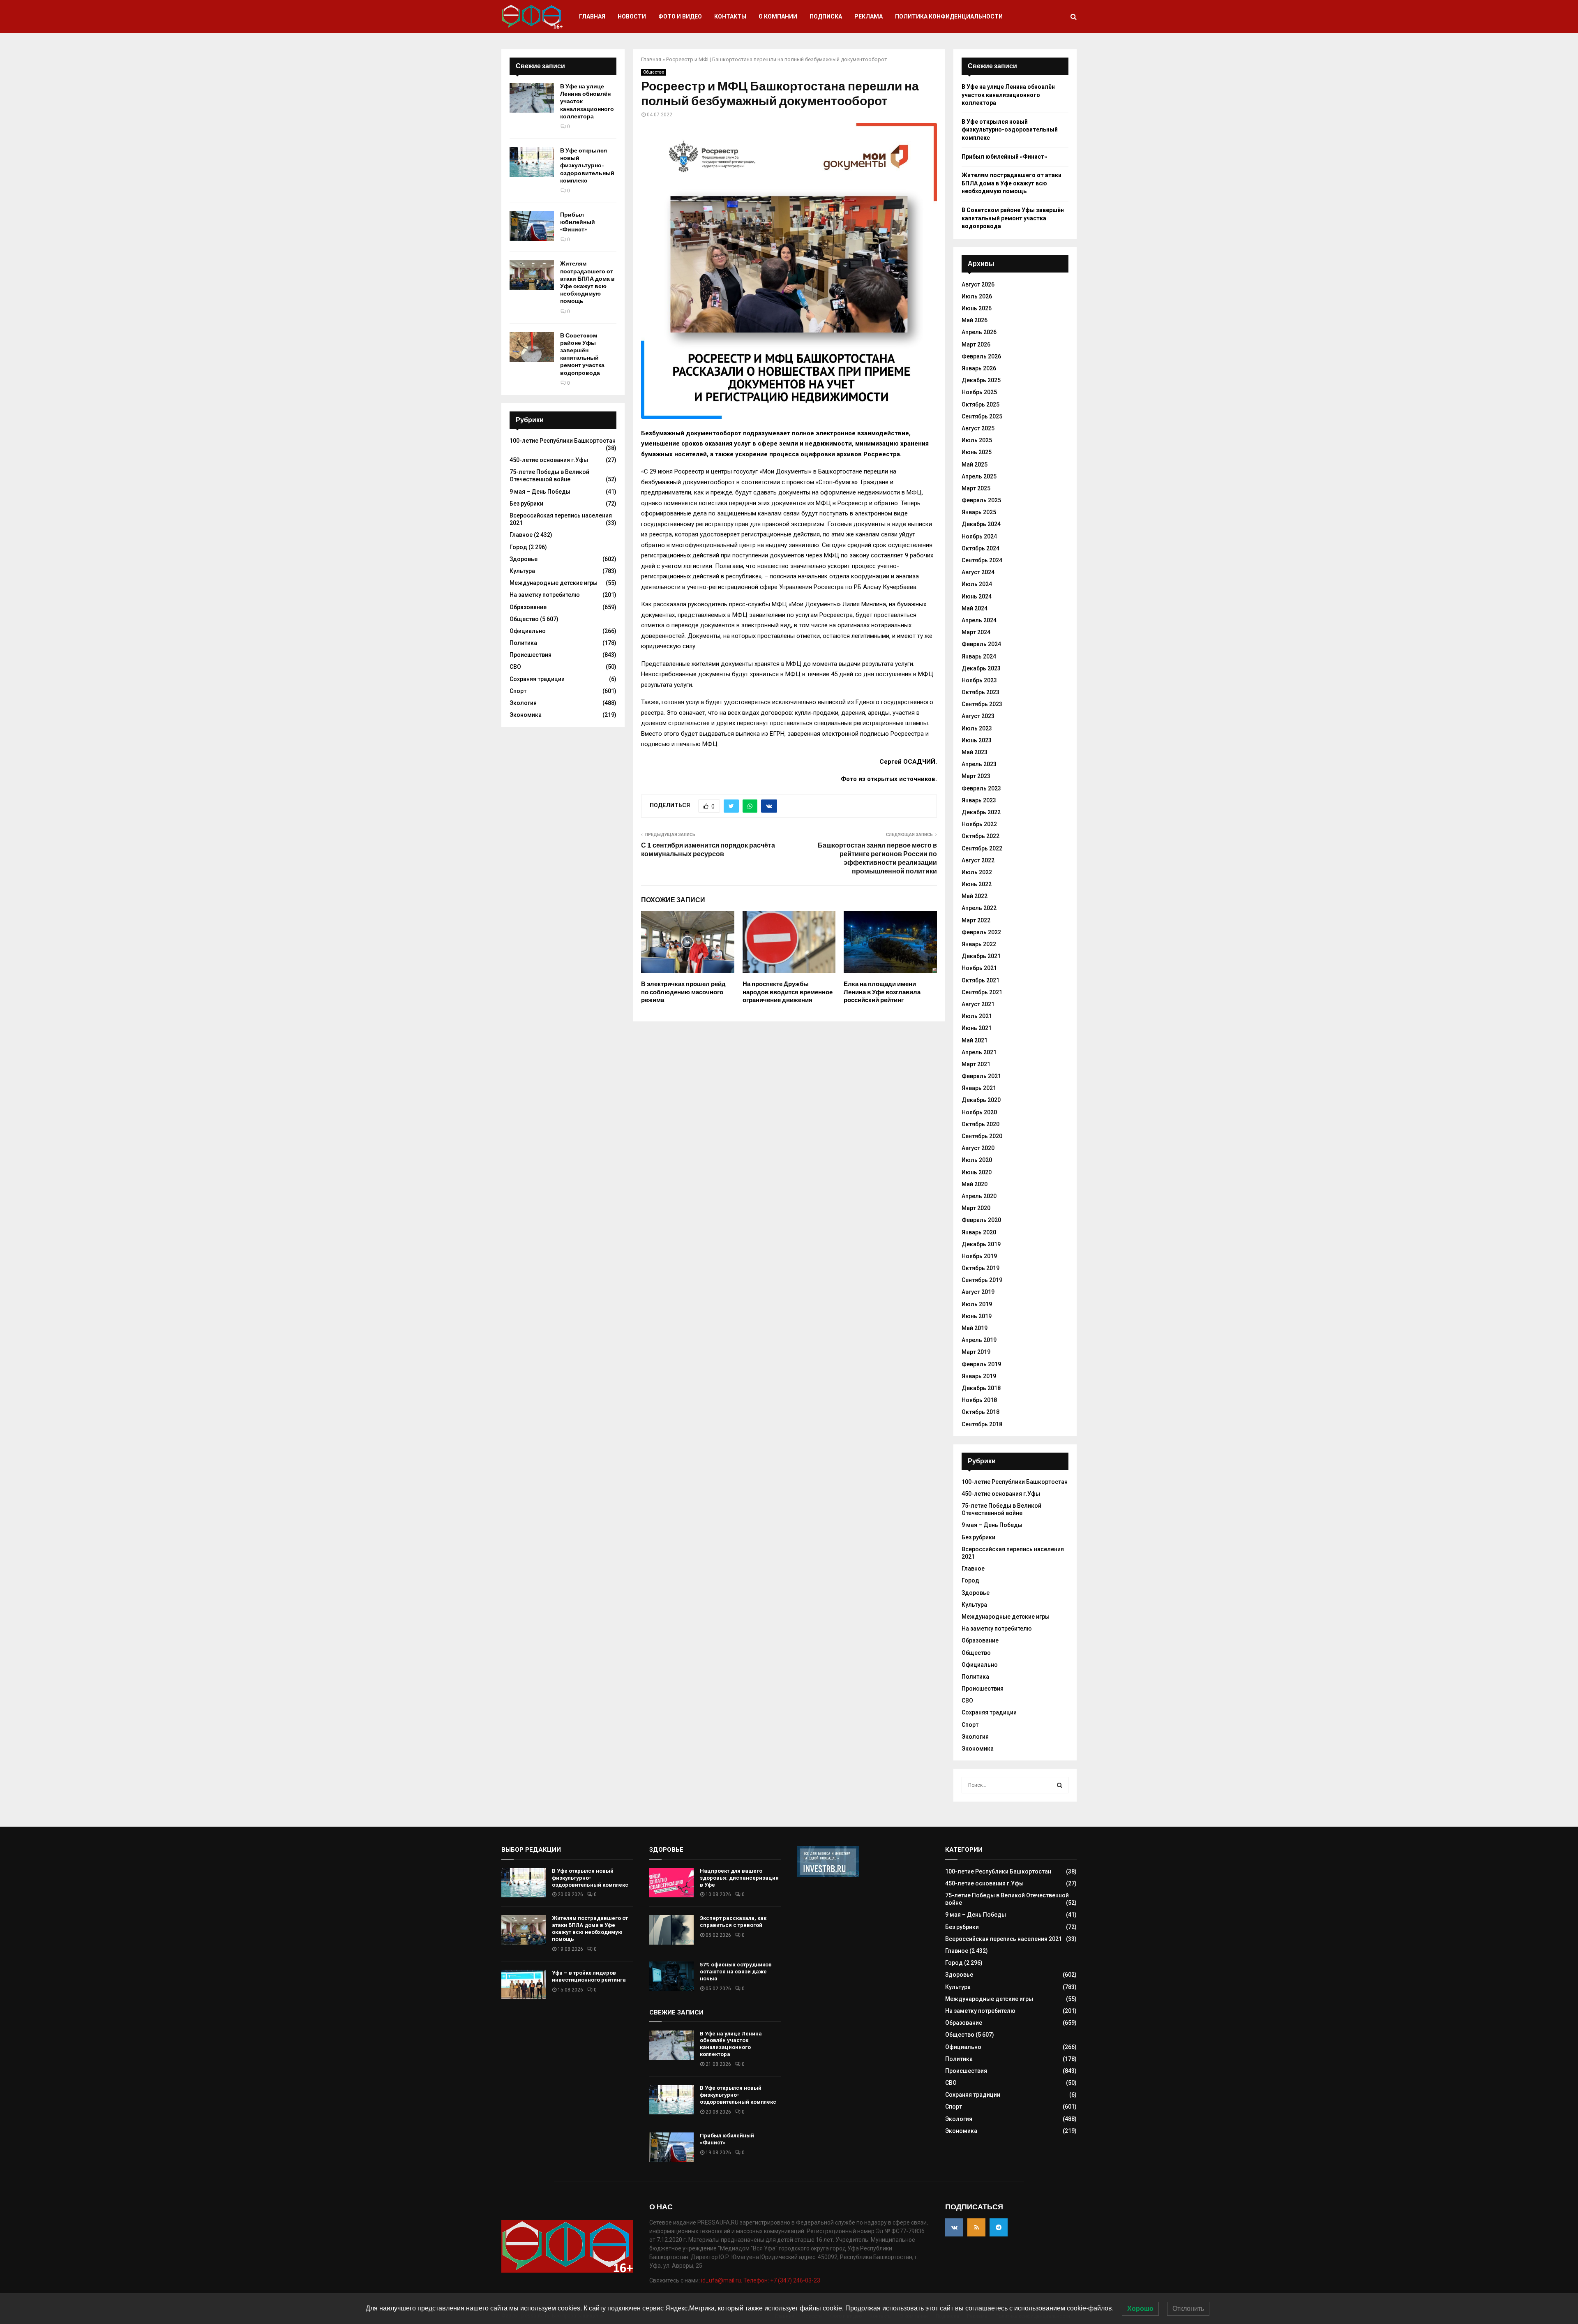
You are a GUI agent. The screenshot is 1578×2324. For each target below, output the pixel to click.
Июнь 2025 (977, 452)
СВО (515, 667)
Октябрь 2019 (980, 1268)
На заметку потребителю (545, 595)
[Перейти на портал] (828, 1875)
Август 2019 (978, 1292)
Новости (632, 16)
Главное (521, 535)
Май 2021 (975, 1040)
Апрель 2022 (979, 908)
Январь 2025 (979, 512)
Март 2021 (976, 1064)
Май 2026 (975, 320)
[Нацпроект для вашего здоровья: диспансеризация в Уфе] (671, 1883)
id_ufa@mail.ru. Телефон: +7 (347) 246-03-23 (761, 2280)
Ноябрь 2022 (979, 824)
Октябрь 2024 (980, 548)
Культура (522, 571)
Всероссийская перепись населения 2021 (1004, 1939)
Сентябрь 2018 (982, 1424)
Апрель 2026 (979, 332)
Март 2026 (976, 344)
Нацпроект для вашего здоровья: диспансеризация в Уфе (739, 1878)
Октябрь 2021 (980, 980)
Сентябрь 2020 (982, 1136)
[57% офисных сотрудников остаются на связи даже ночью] (671, 1976)
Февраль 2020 (981, 1220)
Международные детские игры (554, 583)
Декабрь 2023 (981, 668)
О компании (778, 16)
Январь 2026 (979, 368)
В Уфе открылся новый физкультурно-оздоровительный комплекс (587, 166)
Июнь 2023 (977, 740)
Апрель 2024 (979, 620)
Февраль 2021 (981, 1076)
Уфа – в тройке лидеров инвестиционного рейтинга (589, 1976)
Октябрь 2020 (980, 1124)
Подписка (826, 16)
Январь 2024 (979, 656)
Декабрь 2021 (981, 956)
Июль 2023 (977, 728)
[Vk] (954, 2227)
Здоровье (524, 559)
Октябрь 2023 (980, 692)
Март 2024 (976, 632)
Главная (592, 16)
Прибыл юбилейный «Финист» (578, 222)
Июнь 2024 (977, 596)
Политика (523, 643)
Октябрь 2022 (980, 836)
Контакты (730, 16)
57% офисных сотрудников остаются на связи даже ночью (736, 1972)
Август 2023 (978, 716)
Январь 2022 (979, 944)
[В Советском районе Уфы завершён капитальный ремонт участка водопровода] (532, 347)
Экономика (526, 715)
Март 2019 (976, 1352)
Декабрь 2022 (981, 812)
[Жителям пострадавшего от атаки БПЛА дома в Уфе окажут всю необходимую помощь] (532, 275)
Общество (654, 72)
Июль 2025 (977, 440)
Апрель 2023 (979, 764)
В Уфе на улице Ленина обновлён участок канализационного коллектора (1008, 95)
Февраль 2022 (981, 932)
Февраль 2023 (981, 788)
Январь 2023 (979, 800)
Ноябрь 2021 (979, 968)
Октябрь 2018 (980, 1412)
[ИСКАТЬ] (1060, 1785)
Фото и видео (680, 16)
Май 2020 (975, 1184)
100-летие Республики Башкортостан (563, 441)
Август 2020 (978, 1148)
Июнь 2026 (977, 308)
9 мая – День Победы (540, 492)
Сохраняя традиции (537, 679)
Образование (528, 607)
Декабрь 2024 (981, 524)
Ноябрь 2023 (979, 680)
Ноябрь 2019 (979, 1256)
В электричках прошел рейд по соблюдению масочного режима (683, 992)
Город (518, 547)
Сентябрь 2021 (982, 992)
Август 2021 (978, 1004)
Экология (523, 703)
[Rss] (976, 2227)
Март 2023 (976, 776)
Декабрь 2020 (981, 1100)
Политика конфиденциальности (949, 16)
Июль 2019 (977, 1304)
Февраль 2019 (981, 1364)
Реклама (869, 16)
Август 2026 (978, 284)
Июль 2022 (977, 872)
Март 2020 (976, 1208)
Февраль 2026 (981, 356)
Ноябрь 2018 (979, 1400)
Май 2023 (975, 752)
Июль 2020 (977, 1160)
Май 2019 (975, 1328)
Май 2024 (975, 608)
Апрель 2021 (979, 1052)
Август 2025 (978, 428)
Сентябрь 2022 (982, 848)
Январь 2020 (979, 1232)
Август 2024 (978, 572)
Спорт (518, 691)
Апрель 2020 (979, 1196)
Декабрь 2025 (981, 380)
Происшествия (531, 655)
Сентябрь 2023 (982, 704)
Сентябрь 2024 (982, 560)
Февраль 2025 (981, 500)
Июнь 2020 (977, 1172)
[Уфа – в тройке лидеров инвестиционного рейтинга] (524, 1984)
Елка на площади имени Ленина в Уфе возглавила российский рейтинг (882, 992)
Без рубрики (526, 504)
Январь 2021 (979, 1088)
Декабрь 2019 (981, 1244)
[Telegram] (999, 2227)
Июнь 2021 (977, 1028)
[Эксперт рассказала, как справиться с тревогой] (671, 1930)
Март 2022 (976, 920)
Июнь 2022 (977, 884)
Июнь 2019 (977, 1316)
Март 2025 (976, 488)
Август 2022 (978, 860)
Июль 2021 (977, 1016)
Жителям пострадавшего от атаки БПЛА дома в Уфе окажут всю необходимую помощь (587, 282)
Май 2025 (975, 464)
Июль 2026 (977, 296)
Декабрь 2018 (981, 1388)
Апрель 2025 (979, 476)
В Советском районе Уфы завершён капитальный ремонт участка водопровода (582, 354)
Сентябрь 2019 (982, 1280)
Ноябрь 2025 (979, 392)
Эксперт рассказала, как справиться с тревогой (733, 1922)
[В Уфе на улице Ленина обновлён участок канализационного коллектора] (532, 98)
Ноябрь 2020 (979, 1112)
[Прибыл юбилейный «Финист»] (532, 226)
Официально (528, 631)
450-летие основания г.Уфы (549, 460)
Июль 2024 (977, 584)
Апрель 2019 (979, 1340)
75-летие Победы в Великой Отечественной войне (549, 476)
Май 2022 (975, 896)
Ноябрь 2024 (979, 536)
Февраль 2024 (981, 644)
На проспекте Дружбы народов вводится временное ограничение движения (788, 992)
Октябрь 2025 (980, 404)
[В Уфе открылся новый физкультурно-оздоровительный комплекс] (532, 162)
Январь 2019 (979, 1376)
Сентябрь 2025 (982, 416)
